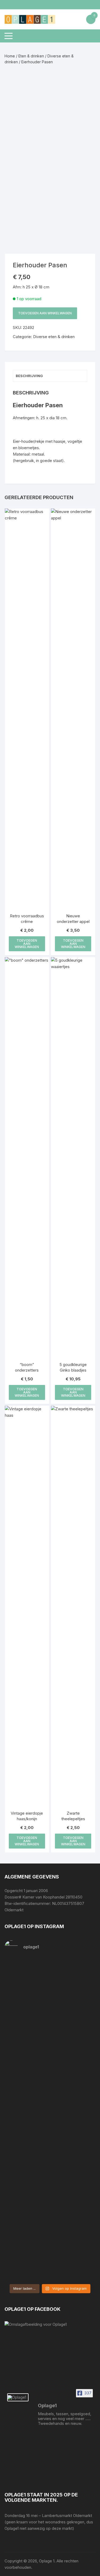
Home (10, 56)
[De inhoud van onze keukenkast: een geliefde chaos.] (50, 2093)
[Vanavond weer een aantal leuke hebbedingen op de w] (50, 2147)
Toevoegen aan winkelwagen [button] (27, 944)
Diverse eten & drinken (54, 337)
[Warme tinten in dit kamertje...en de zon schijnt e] (50, 2200)
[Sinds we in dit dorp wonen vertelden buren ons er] (50, 1986)
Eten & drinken (31, 56)
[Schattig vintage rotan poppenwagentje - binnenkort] (50, 2039)
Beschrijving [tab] (29, 376)
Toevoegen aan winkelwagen (45, 313)
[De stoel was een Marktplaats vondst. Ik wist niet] (50, 2254)
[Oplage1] (18, 2397)
